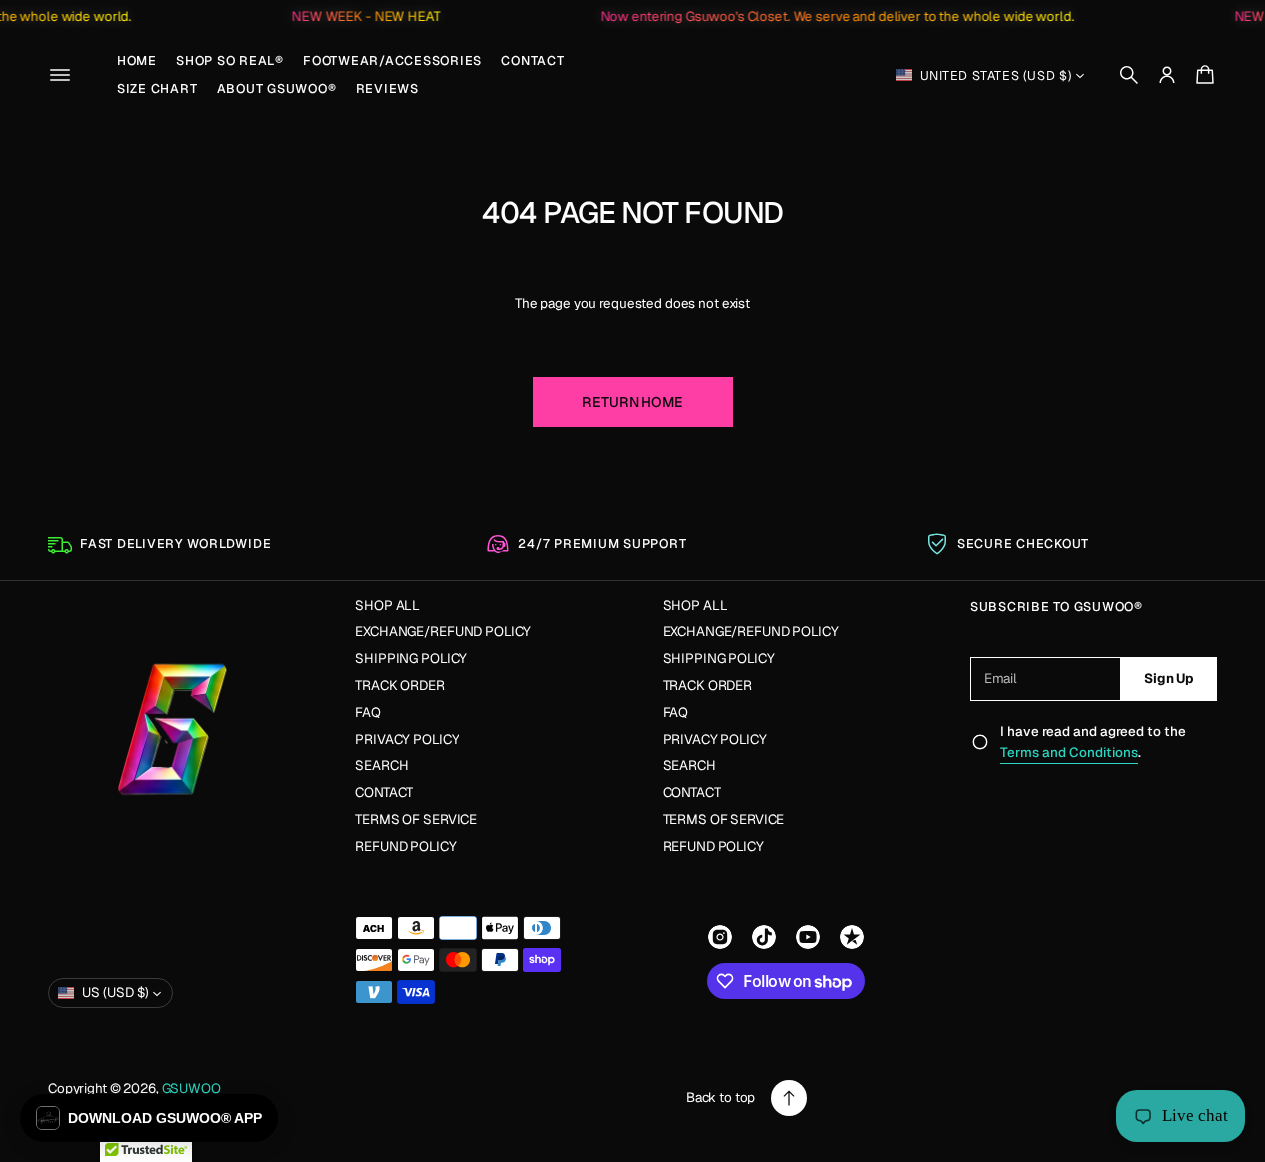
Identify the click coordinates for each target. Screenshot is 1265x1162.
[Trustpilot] (852, 937)
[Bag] (1202, 75)
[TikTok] (764, 937)
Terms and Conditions (1069, 752)
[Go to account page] (1167, 75)
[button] (1129, 75)
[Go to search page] (1129, 75)
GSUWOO (191, 1088)
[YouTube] (808, 937)
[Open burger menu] (60, 75)
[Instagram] (720, 937)
